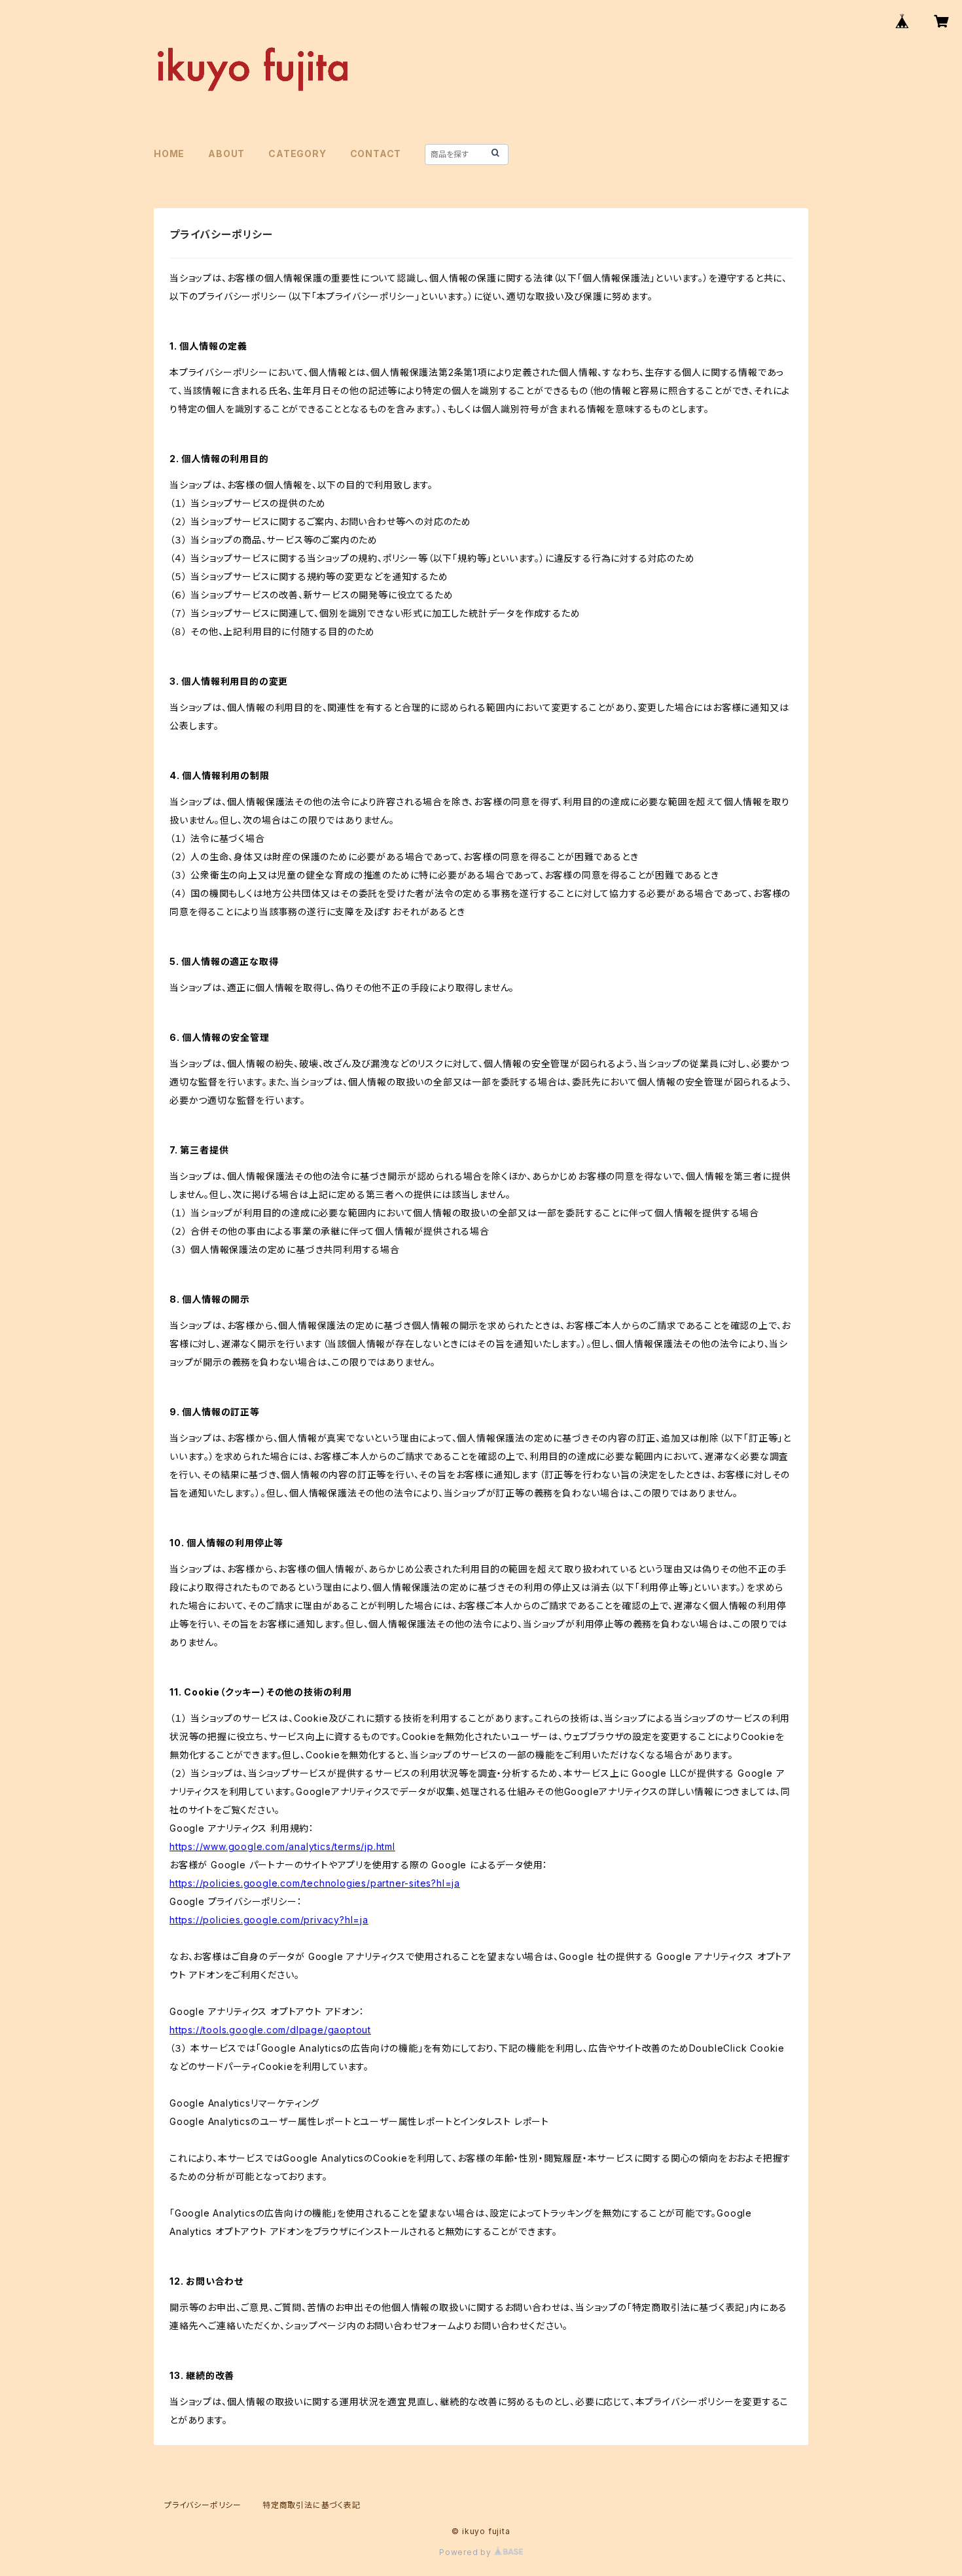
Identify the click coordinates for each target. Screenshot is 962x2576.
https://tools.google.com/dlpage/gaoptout (270, 2030)
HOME (169, 154)
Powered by (467, 2552)
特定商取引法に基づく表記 (312, 2505)
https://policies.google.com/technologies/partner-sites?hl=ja (315, 1883)
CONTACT (376, 154)
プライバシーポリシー (203, 2505)
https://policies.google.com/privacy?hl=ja (269, 1920)
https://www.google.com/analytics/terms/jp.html (282, 1846)
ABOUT (226, 154)
